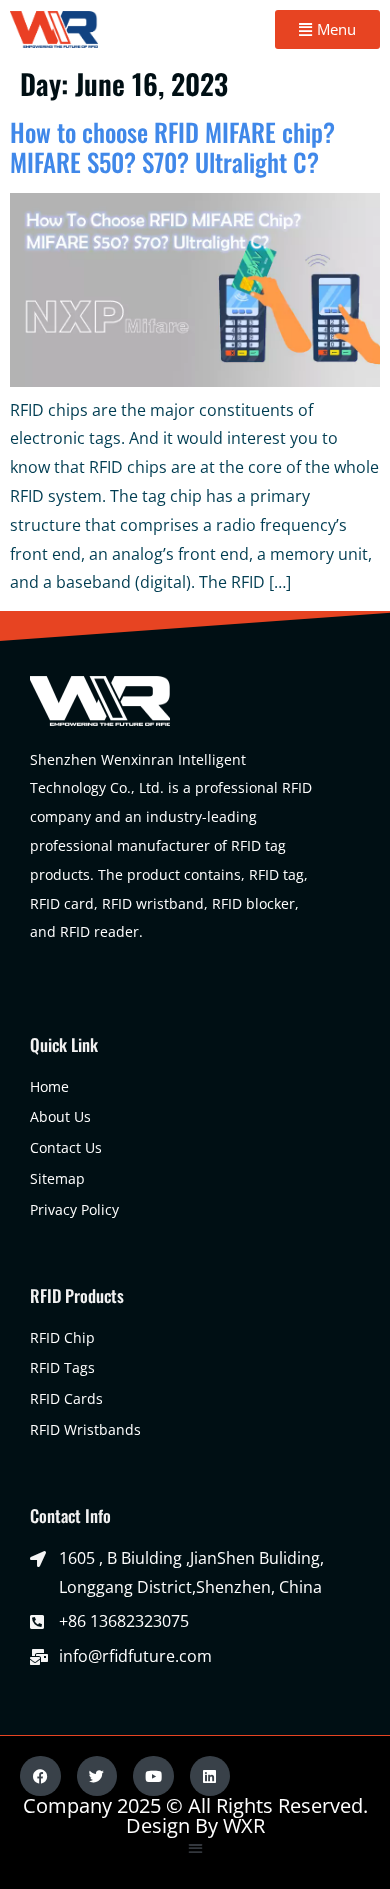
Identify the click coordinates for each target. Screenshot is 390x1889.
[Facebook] (40, 1776)
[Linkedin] (210, 1776)
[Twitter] (97, 1776)
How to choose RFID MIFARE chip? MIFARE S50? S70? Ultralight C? (172, 146)
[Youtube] (153, 1776)
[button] (195, 1847)
